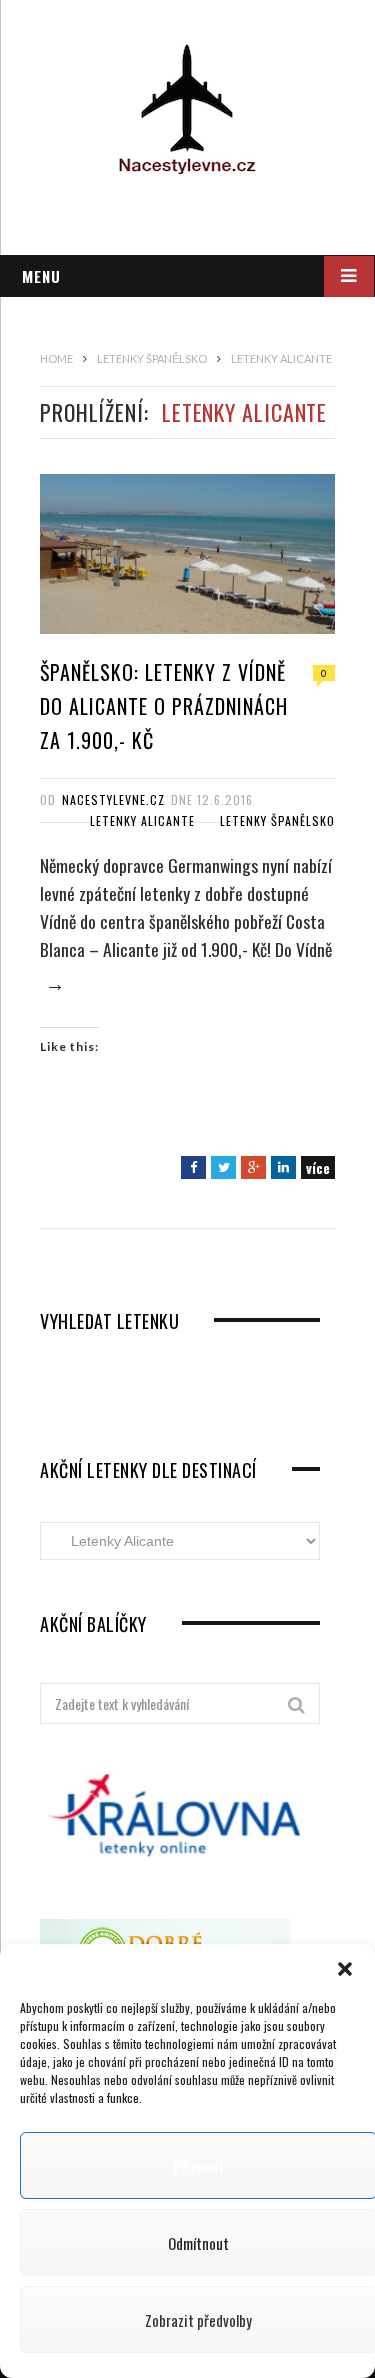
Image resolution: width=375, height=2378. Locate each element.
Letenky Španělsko (277, 820)
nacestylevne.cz (113, 799)
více (318, 1167)
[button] (345, 1969)
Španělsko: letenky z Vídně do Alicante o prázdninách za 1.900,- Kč (164, 706)
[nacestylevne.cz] (187, 109)
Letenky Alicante (142, 820)
